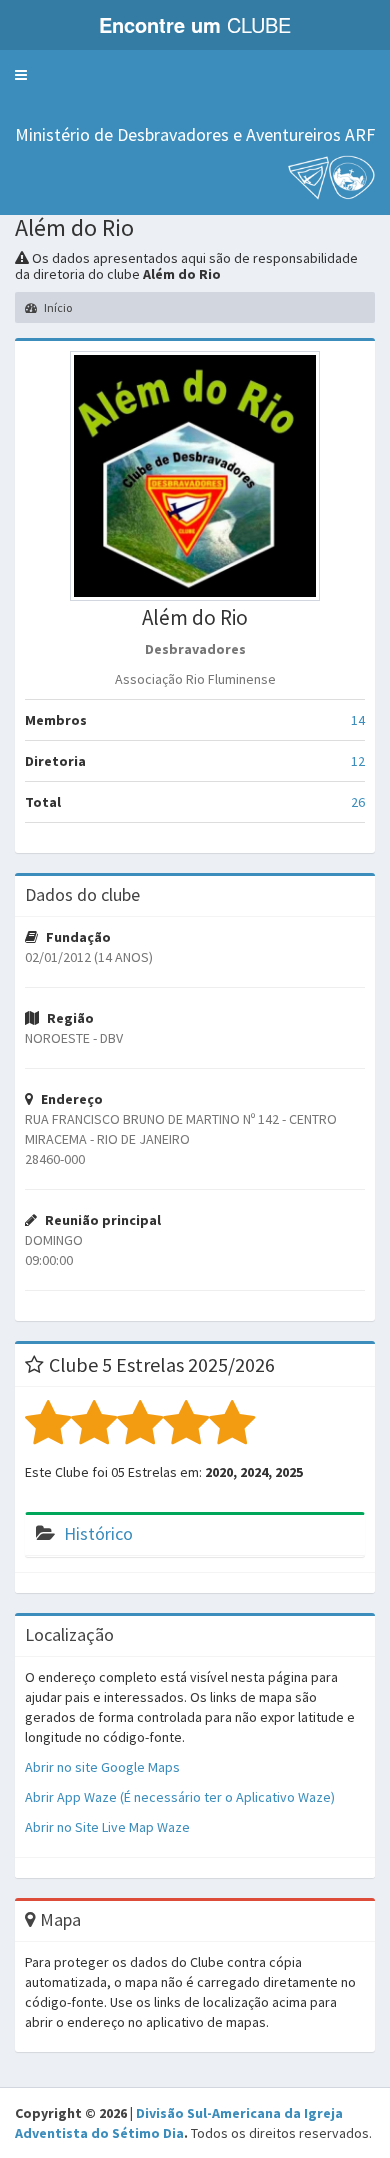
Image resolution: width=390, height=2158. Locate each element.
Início (57, 307)
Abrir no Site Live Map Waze (107, 1827)
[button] (21, 75)
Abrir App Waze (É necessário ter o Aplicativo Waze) (180, 1797)
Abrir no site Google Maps (102, 1767)
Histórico (98, 1533)
